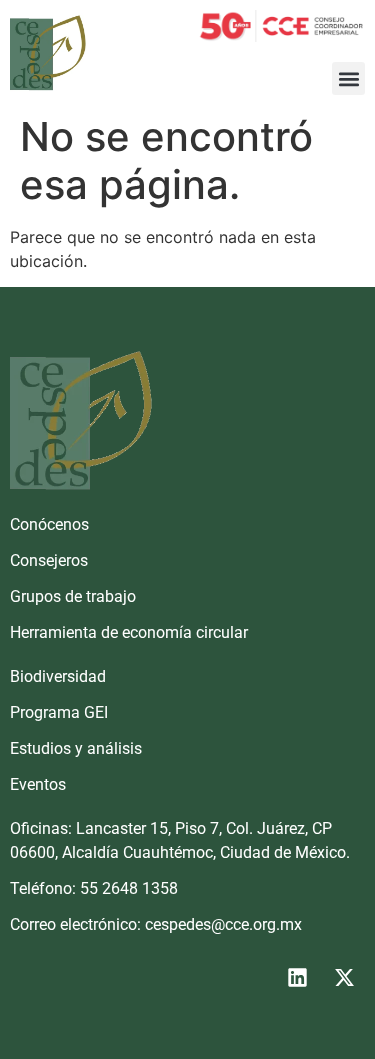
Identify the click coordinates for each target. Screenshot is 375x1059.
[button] (348, 78)
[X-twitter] (344, 978)
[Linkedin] (297, 978)
